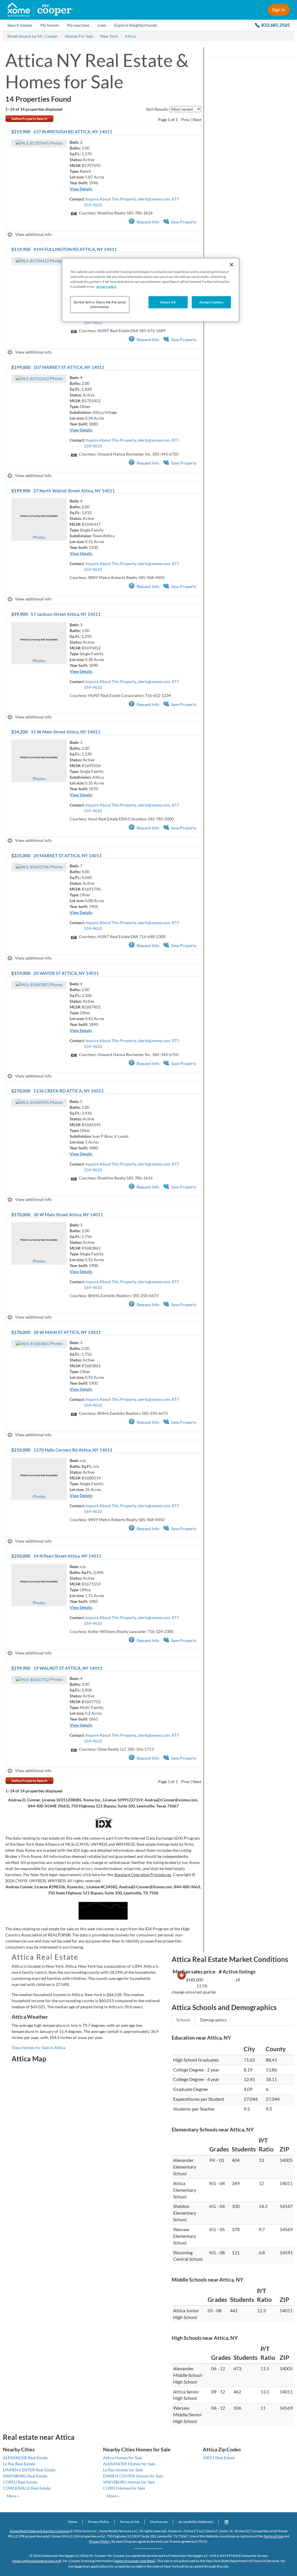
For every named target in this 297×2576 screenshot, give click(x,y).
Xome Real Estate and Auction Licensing (40, 2531)
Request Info (148, 222)
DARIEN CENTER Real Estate (29, 2470)
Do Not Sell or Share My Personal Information (100, 304)
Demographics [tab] (213, 2020)
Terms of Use (130, 2522)
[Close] (231, 265)
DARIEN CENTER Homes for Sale (133, 2476)
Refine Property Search (29, 119)
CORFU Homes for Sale (124, 2488)
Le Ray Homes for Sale (123, 2470)
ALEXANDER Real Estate (25, 2458)
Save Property (184, 222)
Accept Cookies (211, 302)
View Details (81, 189)
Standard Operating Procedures (143, 1875)
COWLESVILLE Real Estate (27, 2488)
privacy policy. (107, 286)
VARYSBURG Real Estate (25, 2476)
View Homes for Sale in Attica (38, 2048)
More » (13, 2496)
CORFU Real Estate (20, 2482)
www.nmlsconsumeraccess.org (37, 2561)
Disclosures (159, 2522)
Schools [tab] (183, 2020)
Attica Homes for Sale (123, 2458)
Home (73, 2522)
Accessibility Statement (196, 2522)
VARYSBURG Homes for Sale (129, 2482)
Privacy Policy (98, 2522)
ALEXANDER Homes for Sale (129, 2464)
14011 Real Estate (219, 2458)
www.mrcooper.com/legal (135, 2561)
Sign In (279, 9)
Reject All (168, 302)
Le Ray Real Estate (19, 2464)
